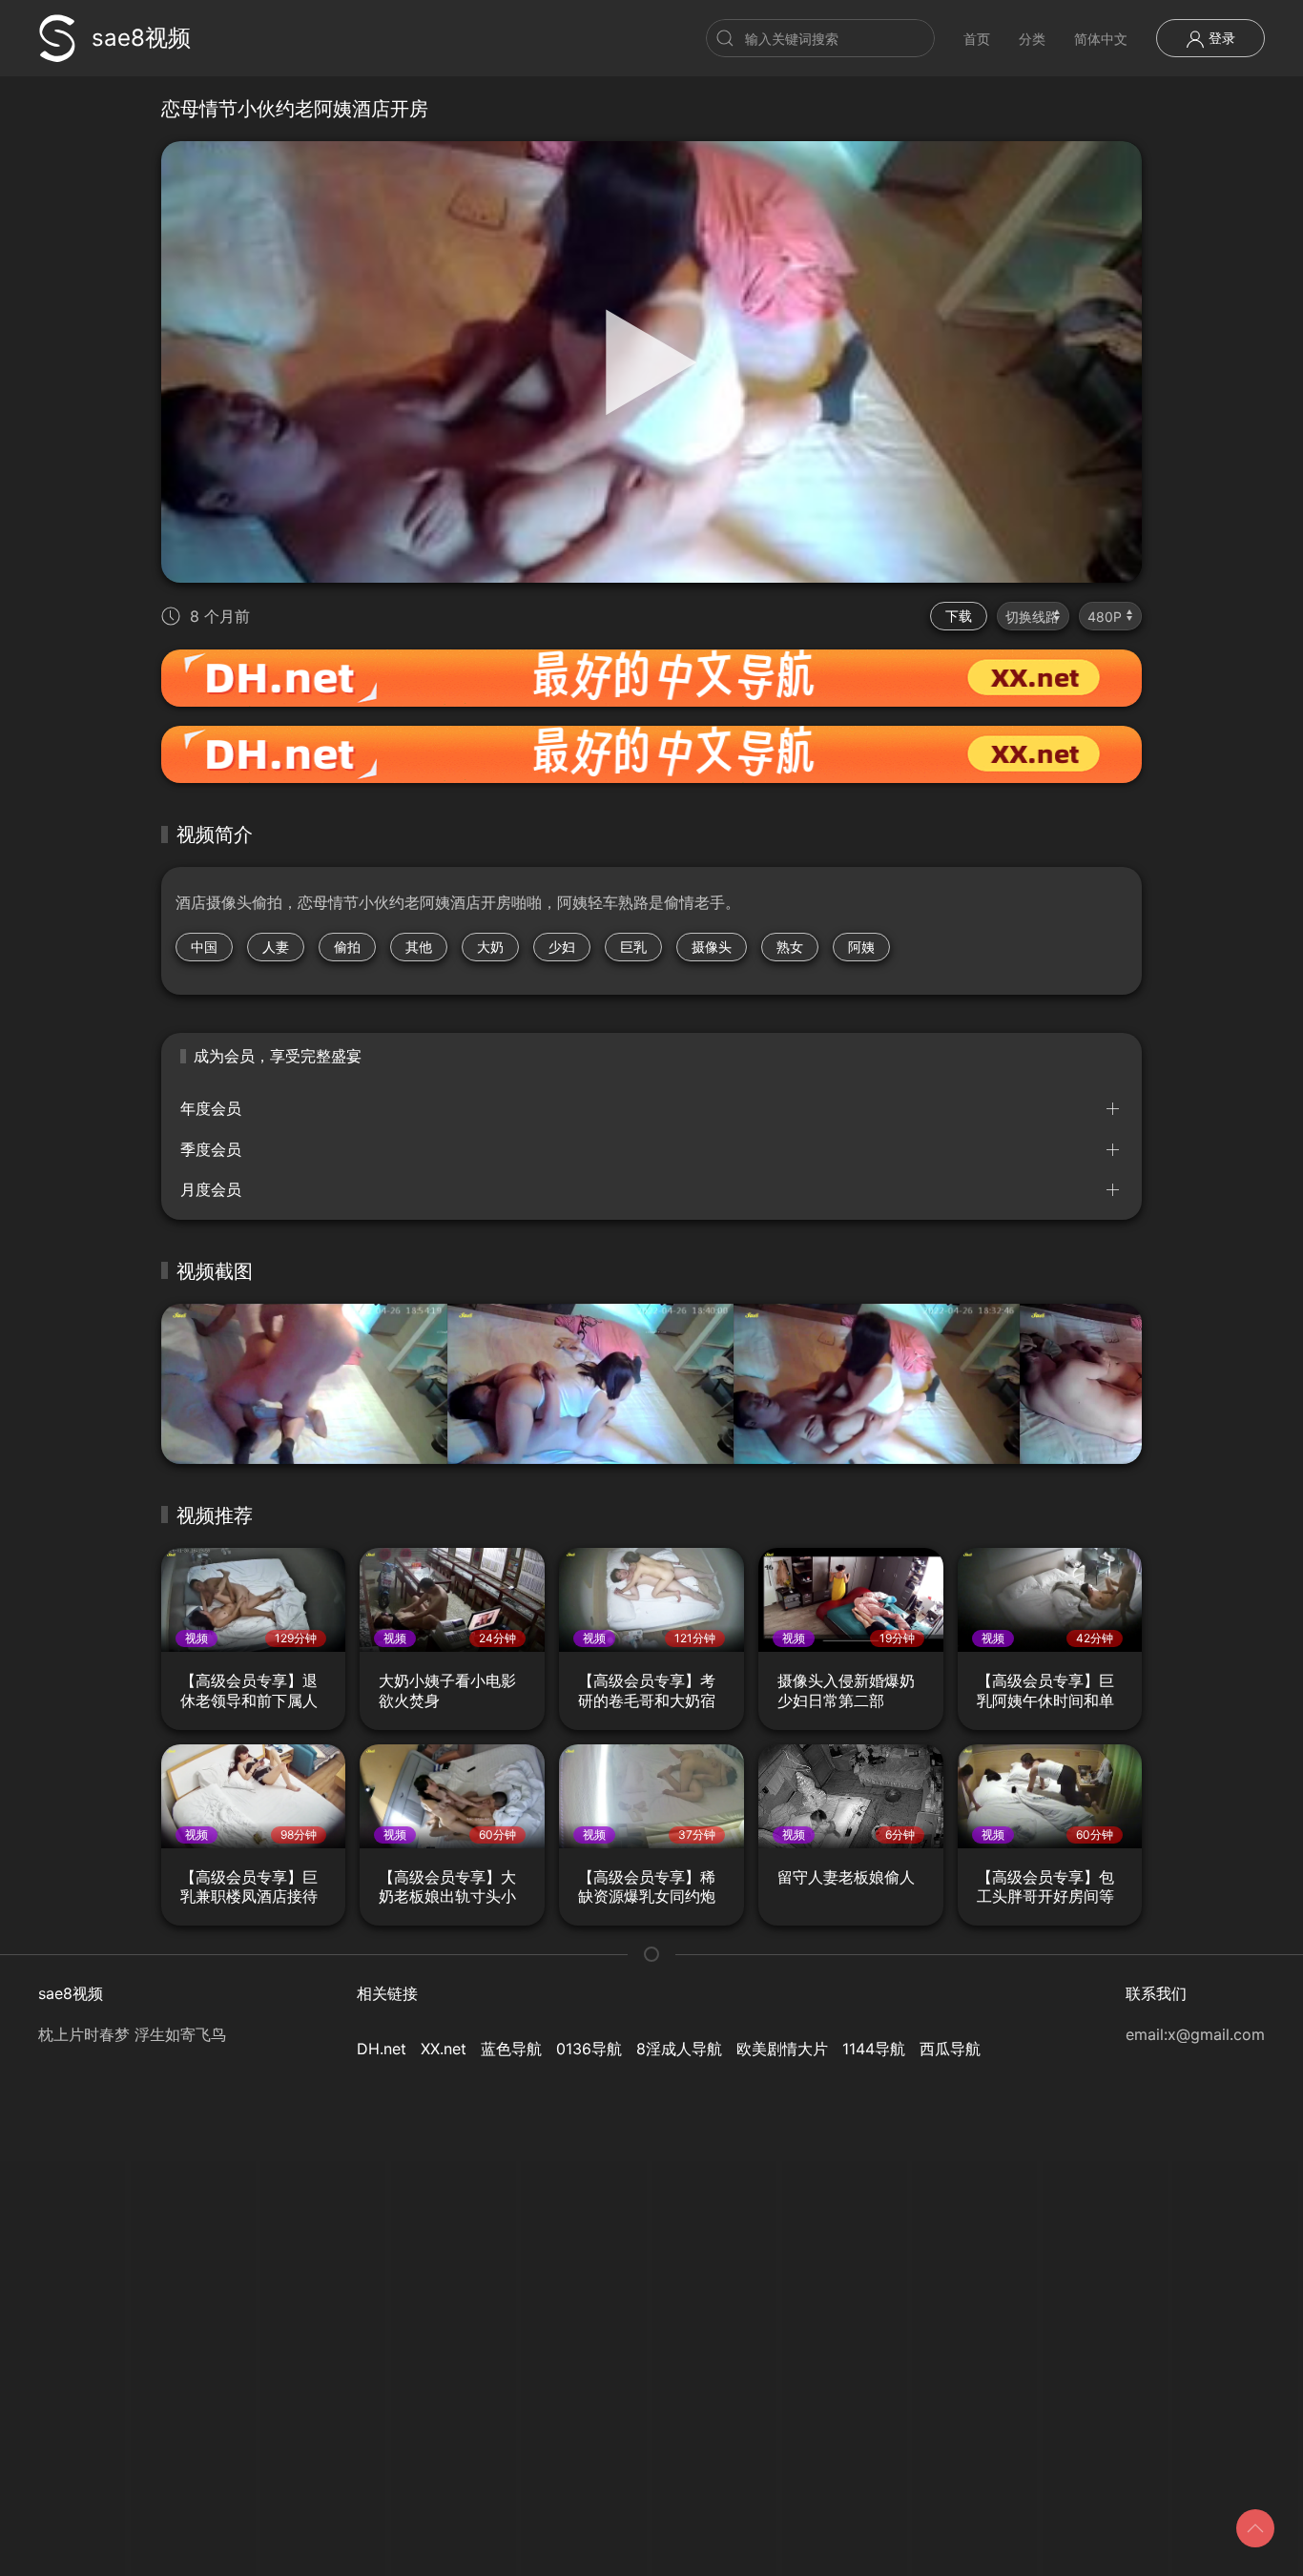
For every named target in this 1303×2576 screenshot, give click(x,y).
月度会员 (211, 1189)
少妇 (562, 947)
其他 (419, 947)
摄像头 (712, 947)
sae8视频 (141, 38)
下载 (959, 616)
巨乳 (633, 947)
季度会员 (211, 1149)
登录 (1220, 38)
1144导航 (874, 2049)
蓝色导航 (511, 2049)
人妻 (276, 947)
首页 (977, 39)
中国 (204, 947)
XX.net (444, 2049)
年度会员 (211, 1108)
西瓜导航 (950, 2049)
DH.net (382, 2049)
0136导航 (589, 2049)
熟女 (790, 947)
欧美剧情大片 (782, 2049)
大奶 (490, 947)
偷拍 (347, 947)
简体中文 (1101, 39)
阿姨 (861, 947)
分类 (1032, 39)
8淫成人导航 (679, 2049)
